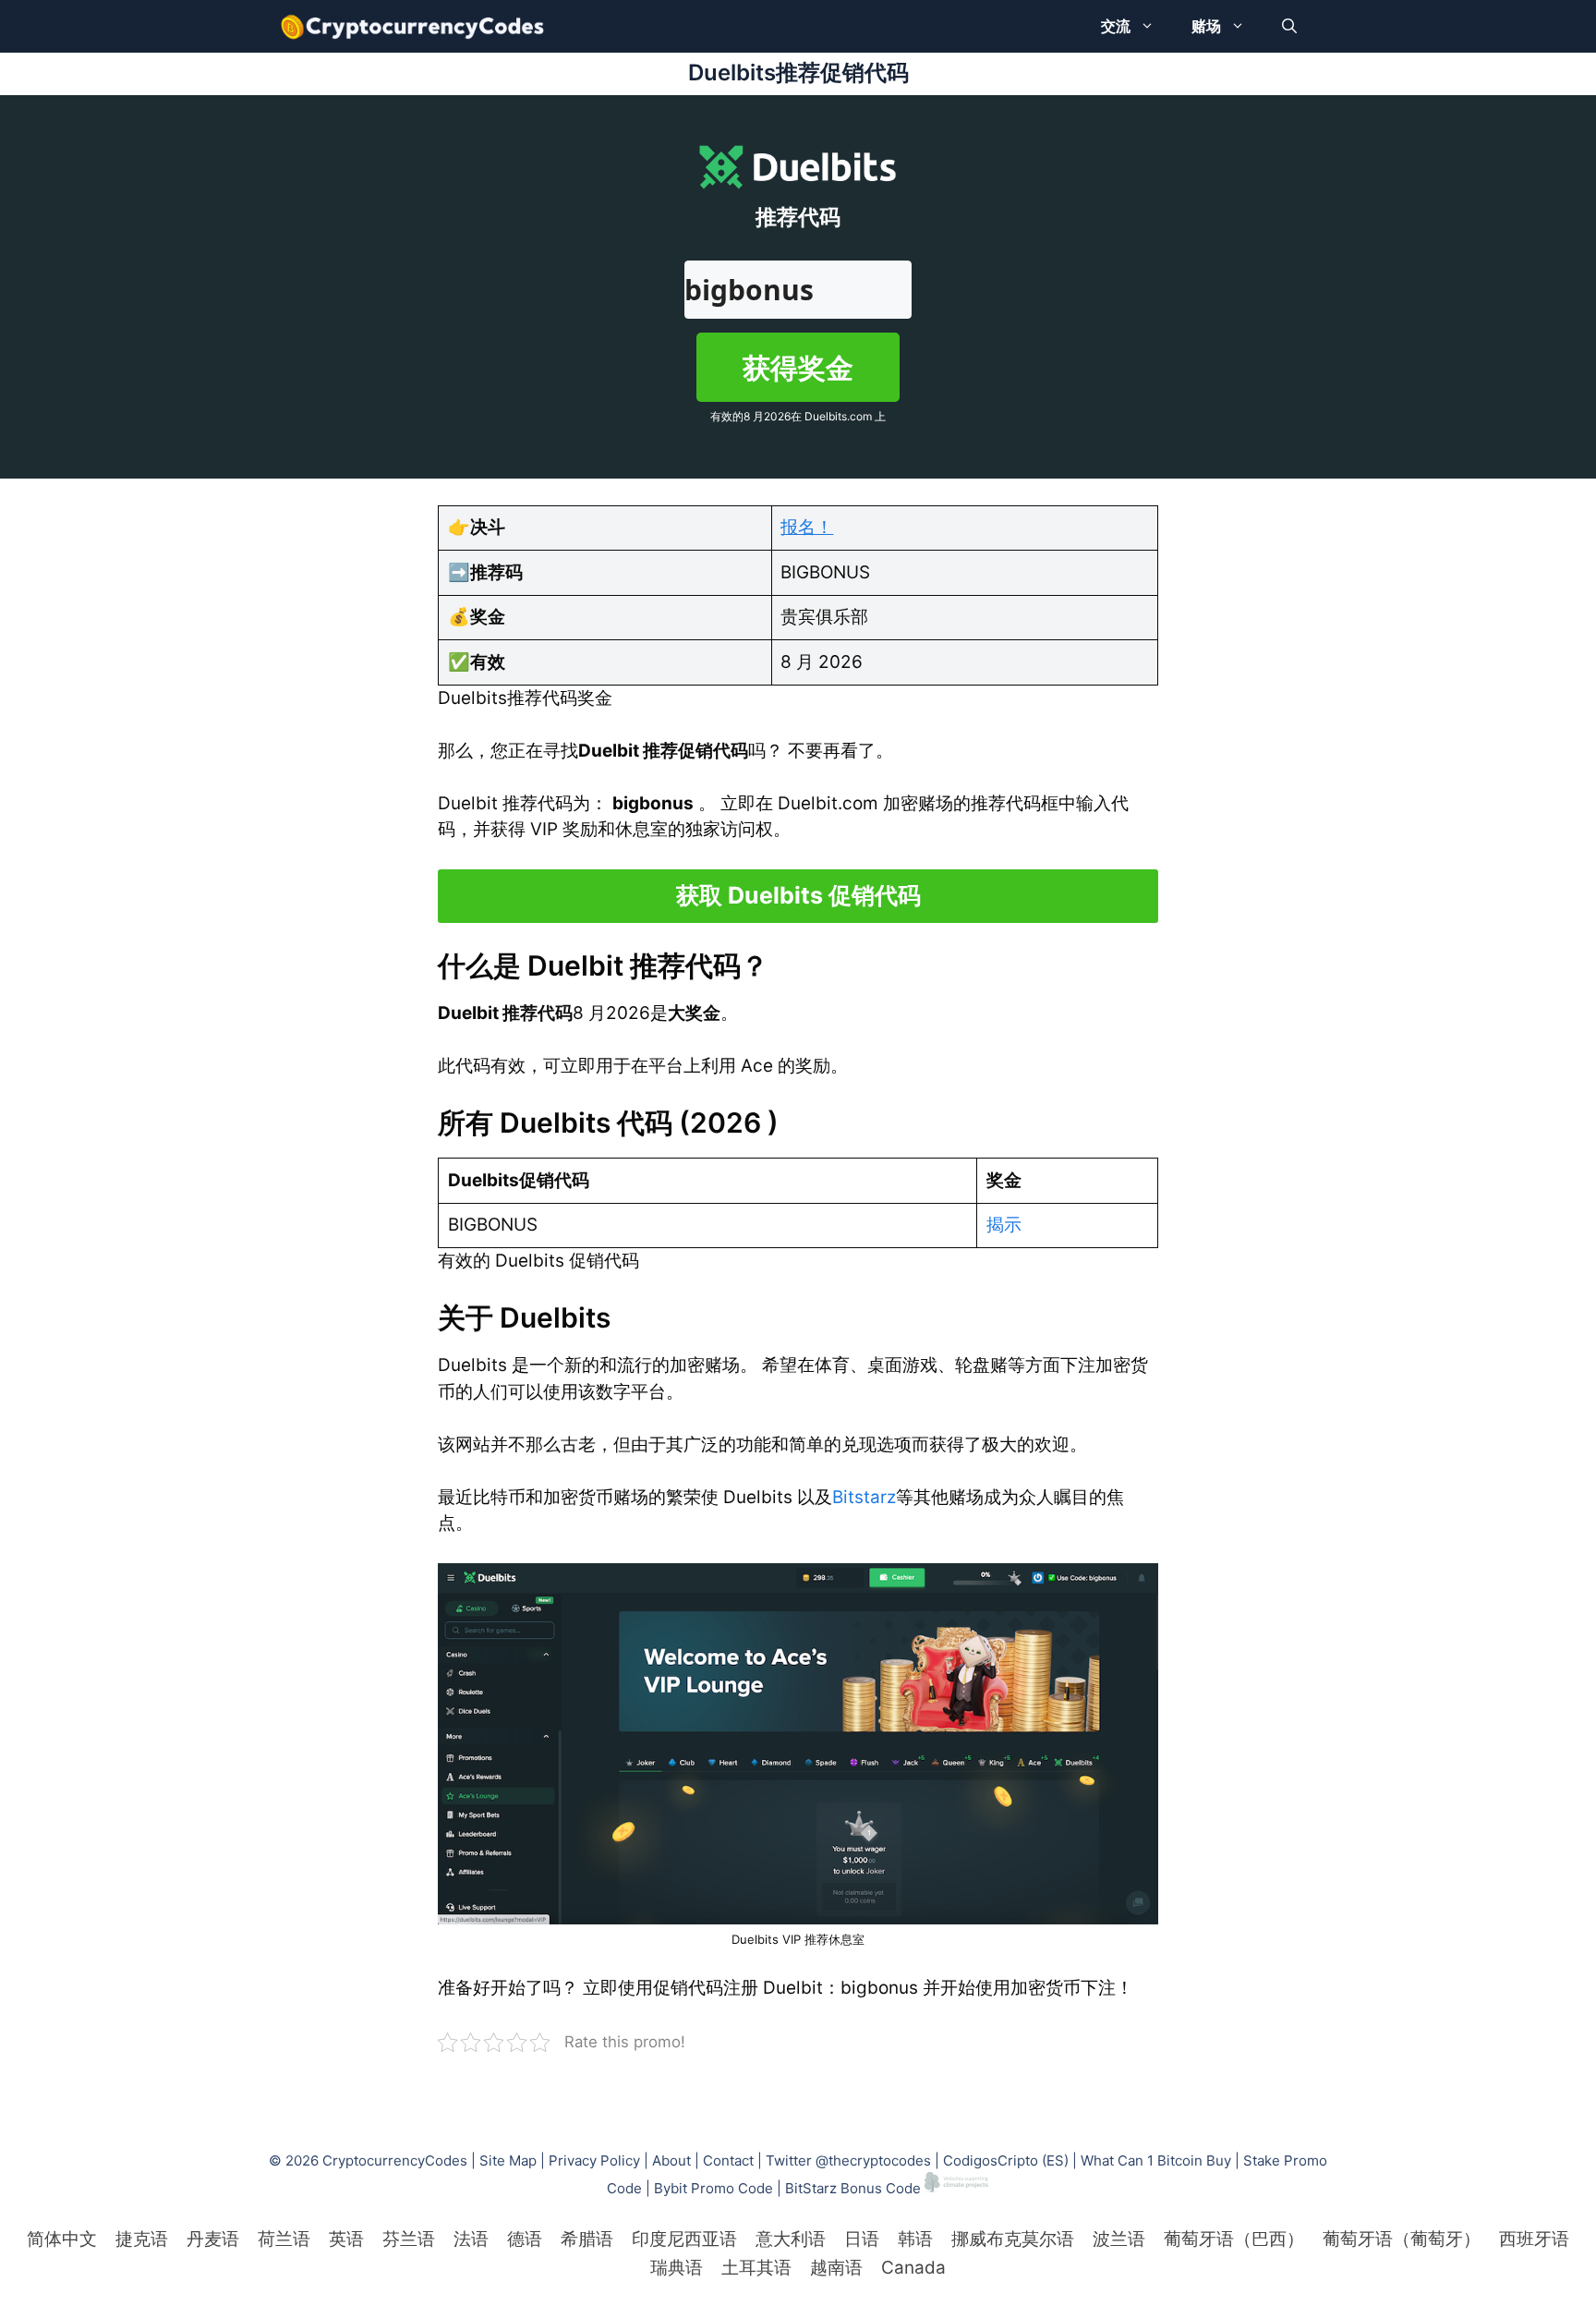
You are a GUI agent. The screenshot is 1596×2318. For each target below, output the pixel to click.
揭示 (1004, 1225)
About (671, 2160)
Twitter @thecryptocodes (848, 2160)
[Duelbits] (798, 1744)
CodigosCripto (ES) (1006, 2160)
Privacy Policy (594, 2160)
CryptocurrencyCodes (395, 2160)
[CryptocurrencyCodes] (412, 26)
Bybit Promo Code (713, 2187)
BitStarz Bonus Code (853, 2187)
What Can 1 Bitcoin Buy (1156, 2160)
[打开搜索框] (1289, 26)
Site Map (508, 2160)
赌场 (1206, 26)
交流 (1116, 26)
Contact (728, 2160)
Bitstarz (864, 1497)
